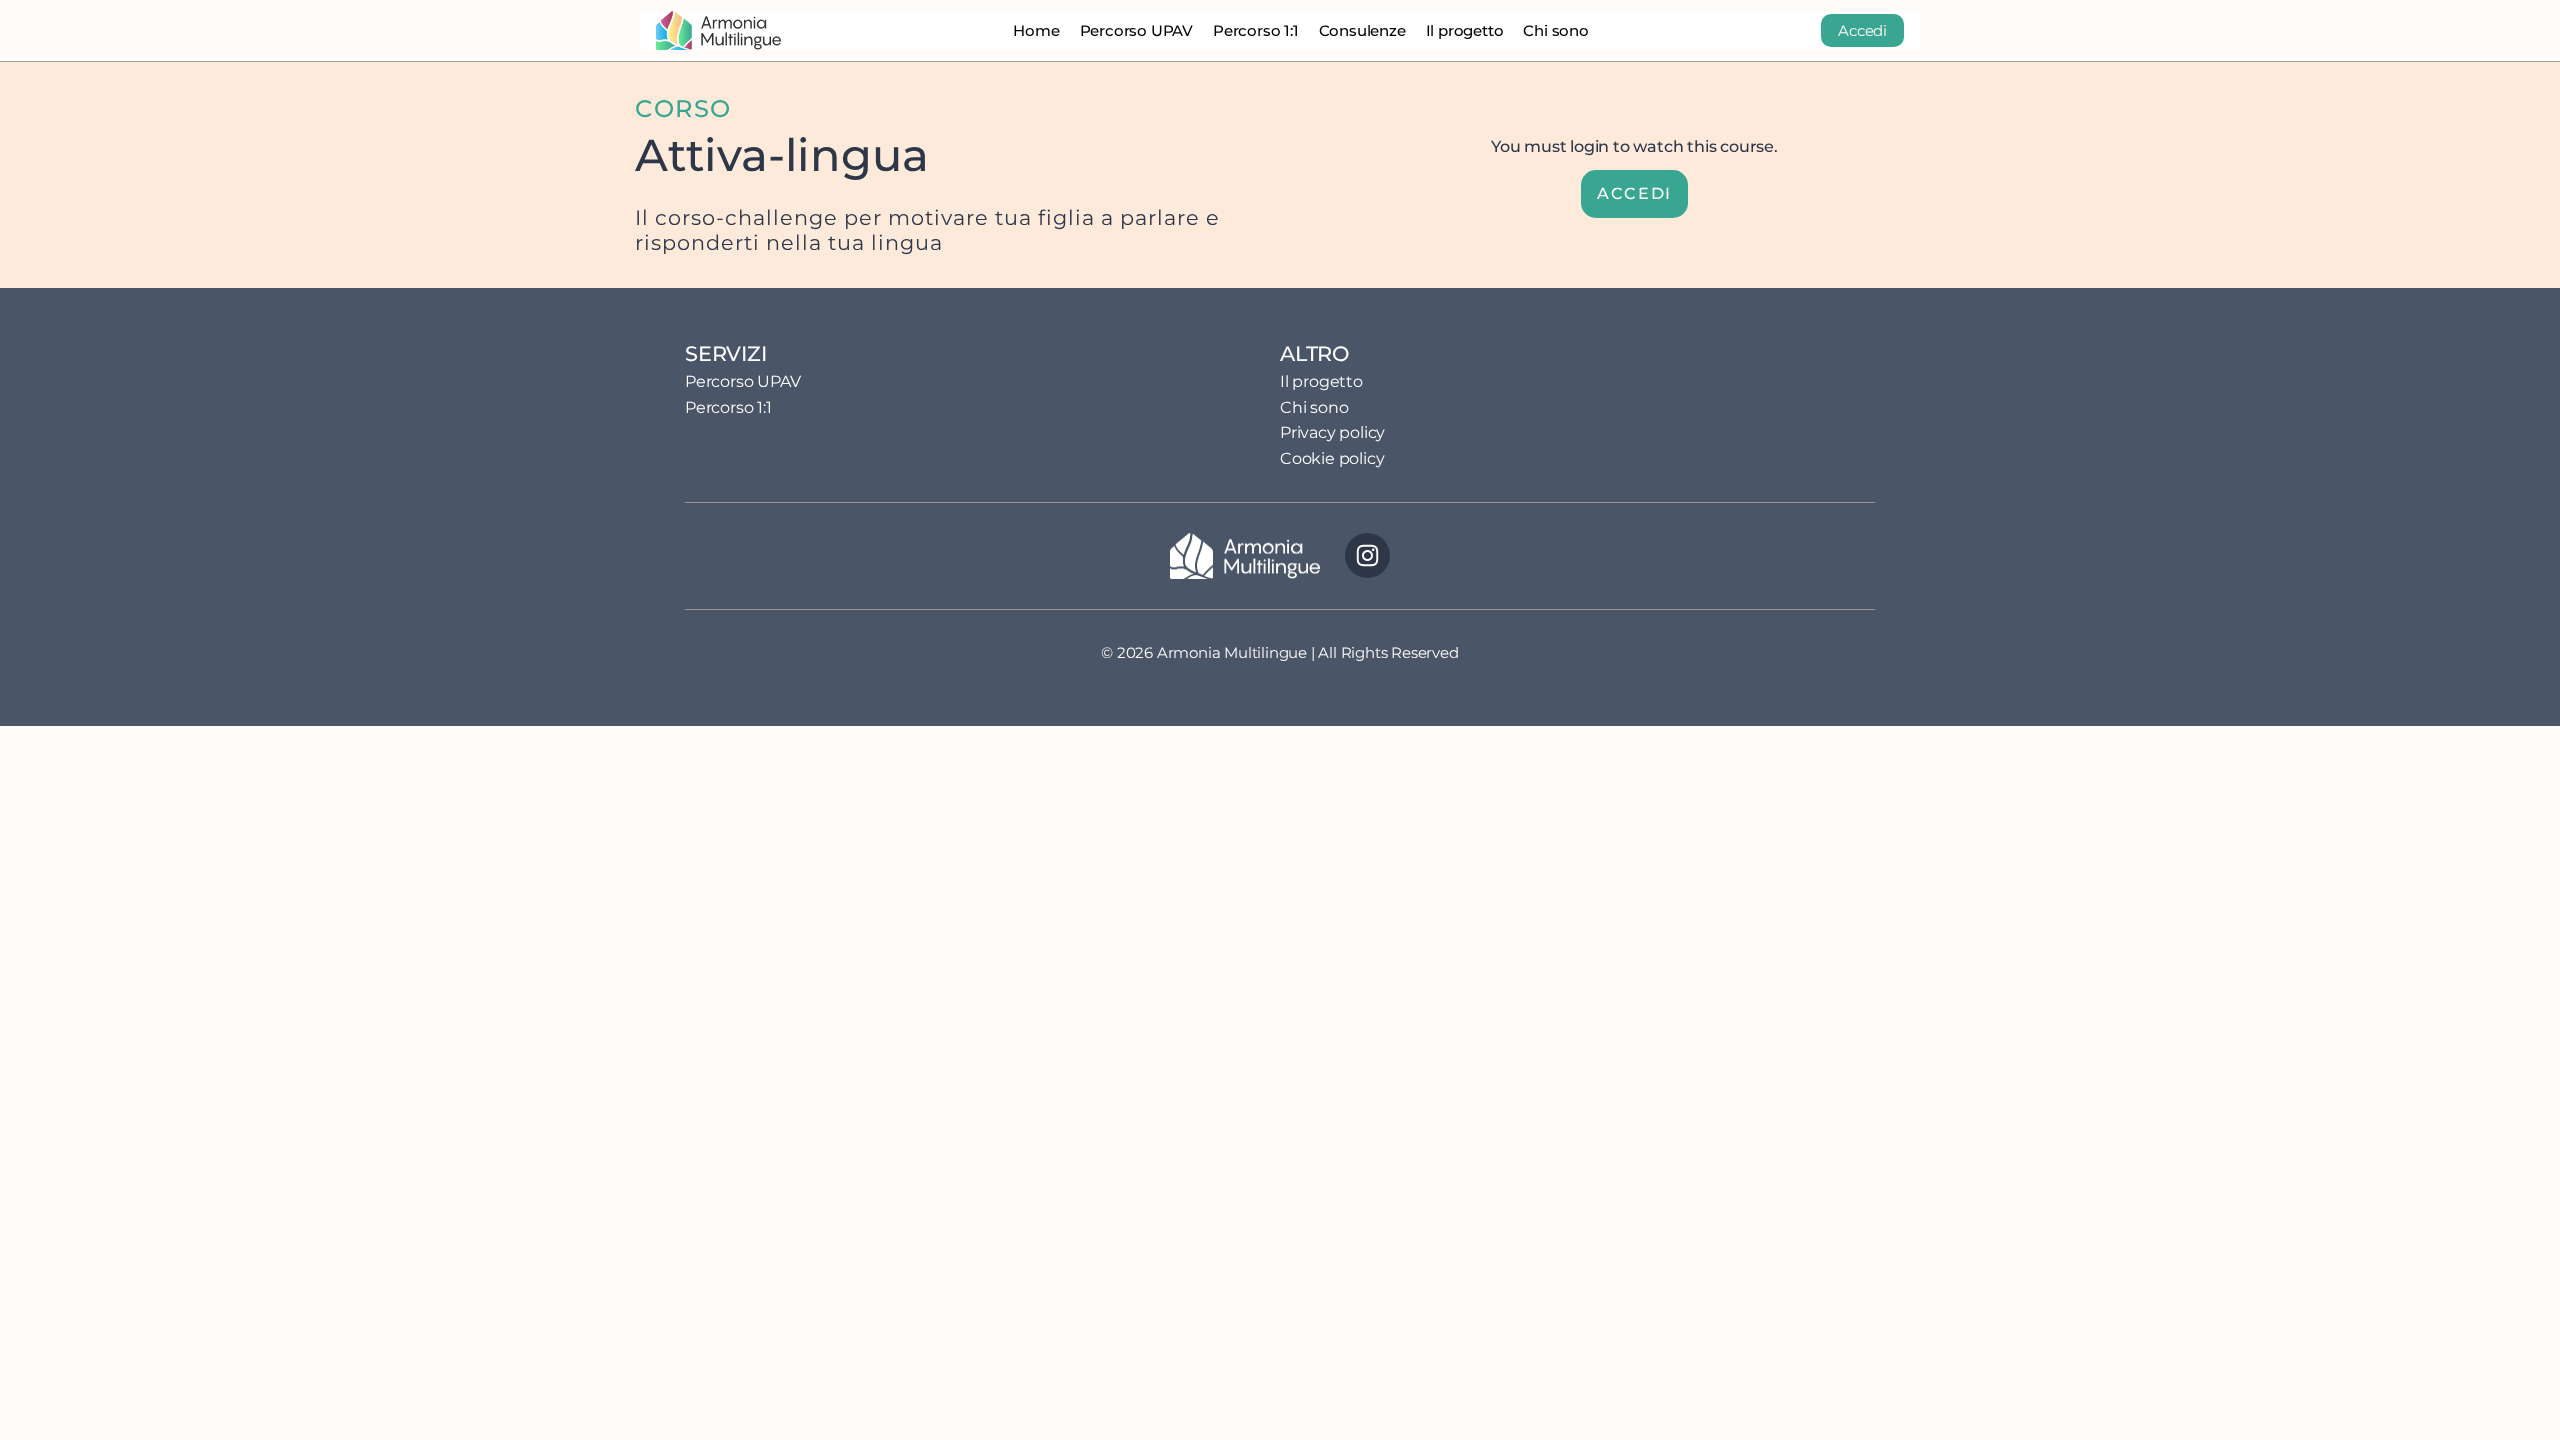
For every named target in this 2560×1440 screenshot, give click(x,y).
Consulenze (1362, 30)
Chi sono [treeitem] (1314, 407)
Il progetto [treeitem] (1321, 381)
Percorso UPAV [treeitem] (742, 381)
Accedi (1862, 30)
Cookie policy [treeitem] (1332, 458)
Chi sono (1555, 30)
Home (1036, 30)
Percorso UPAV (1136, 30)
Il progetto (1465, 30)
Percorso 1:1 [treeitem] (728, 407)
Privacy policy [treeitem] (1332, 432)
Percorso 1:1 (1256, 30)
